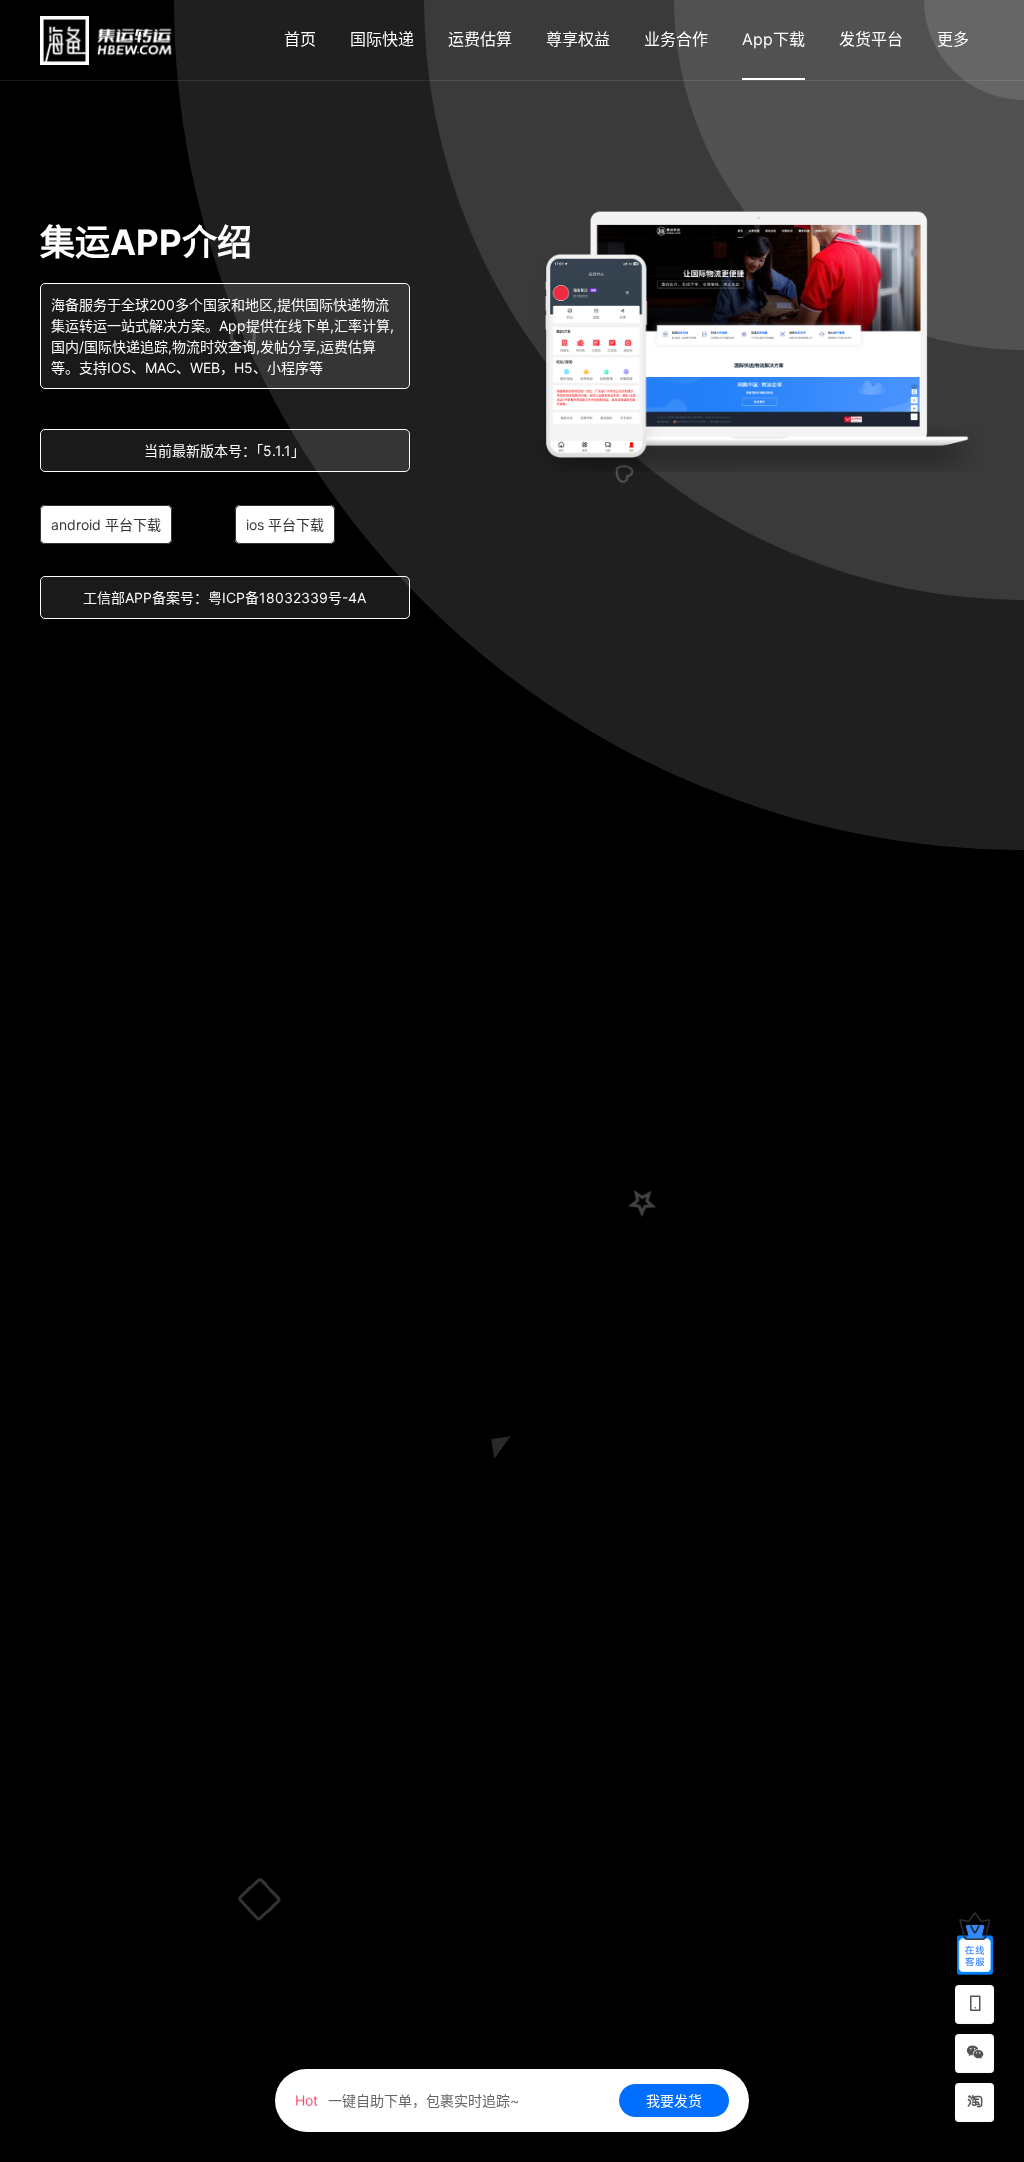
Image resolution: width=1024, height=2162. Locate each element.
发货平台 (871, 39)
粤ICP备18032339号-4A (287, 597)
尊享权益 (578, 39)
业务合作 (676, 39)
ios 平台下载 (285, 524)
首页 (300, 39)
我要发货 (674, 2100)
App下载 (773, 39)
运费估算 (480, 39)
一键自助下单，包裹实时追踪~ (407, 2100)
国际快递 (382, 39)
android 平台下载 (106, 524)
